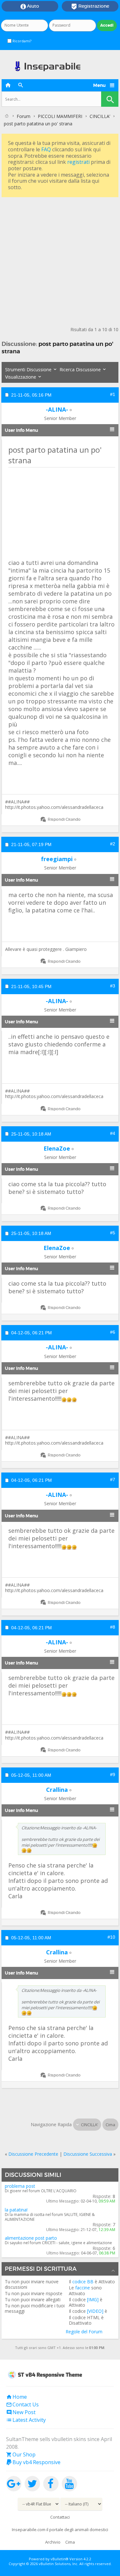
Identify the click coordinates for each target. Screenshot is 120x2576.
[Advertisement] (60, 259)
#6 (113, 1332)
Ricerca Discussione (80, 369)
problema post (20, 2186)
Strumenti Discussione (28, 369)
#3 (113, 986)
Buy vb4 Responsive (33, 2462)
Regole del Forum (84, 2332)
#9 (113, 1775)
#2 (113, 844)
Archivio (53, 2542)
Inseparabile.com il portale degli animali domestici (60, 2530)
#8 (113, 1627)
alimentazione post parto (31, 2238)
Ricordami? (21, 41)
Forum (24, 116)
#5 (113, 1233)
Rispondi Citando (64, 819)
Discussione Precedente (33, 2154)
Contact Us (22, 2404)
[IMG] (93, 2299)
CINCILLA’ (100, 116)
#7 (113, 1480)
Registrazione (90, 6)
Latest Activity (26, 2420)
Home (16, 2397)
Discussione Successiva (88, 2154)
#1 (113, 394)
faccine (83, 2288)
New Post (21, 2412)
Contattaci (60, 2517)
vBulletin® (60, 2559)
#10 (111, 1937)
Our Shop (21, 2454)
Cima (110, 2125)
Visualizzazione (21, 377)
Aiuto (30, 6)
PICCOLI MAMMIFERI (60, 116)
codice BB (83, 2282)
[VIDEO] (95, 2311)
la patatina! (16, 2210)
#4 (113, 1133)
